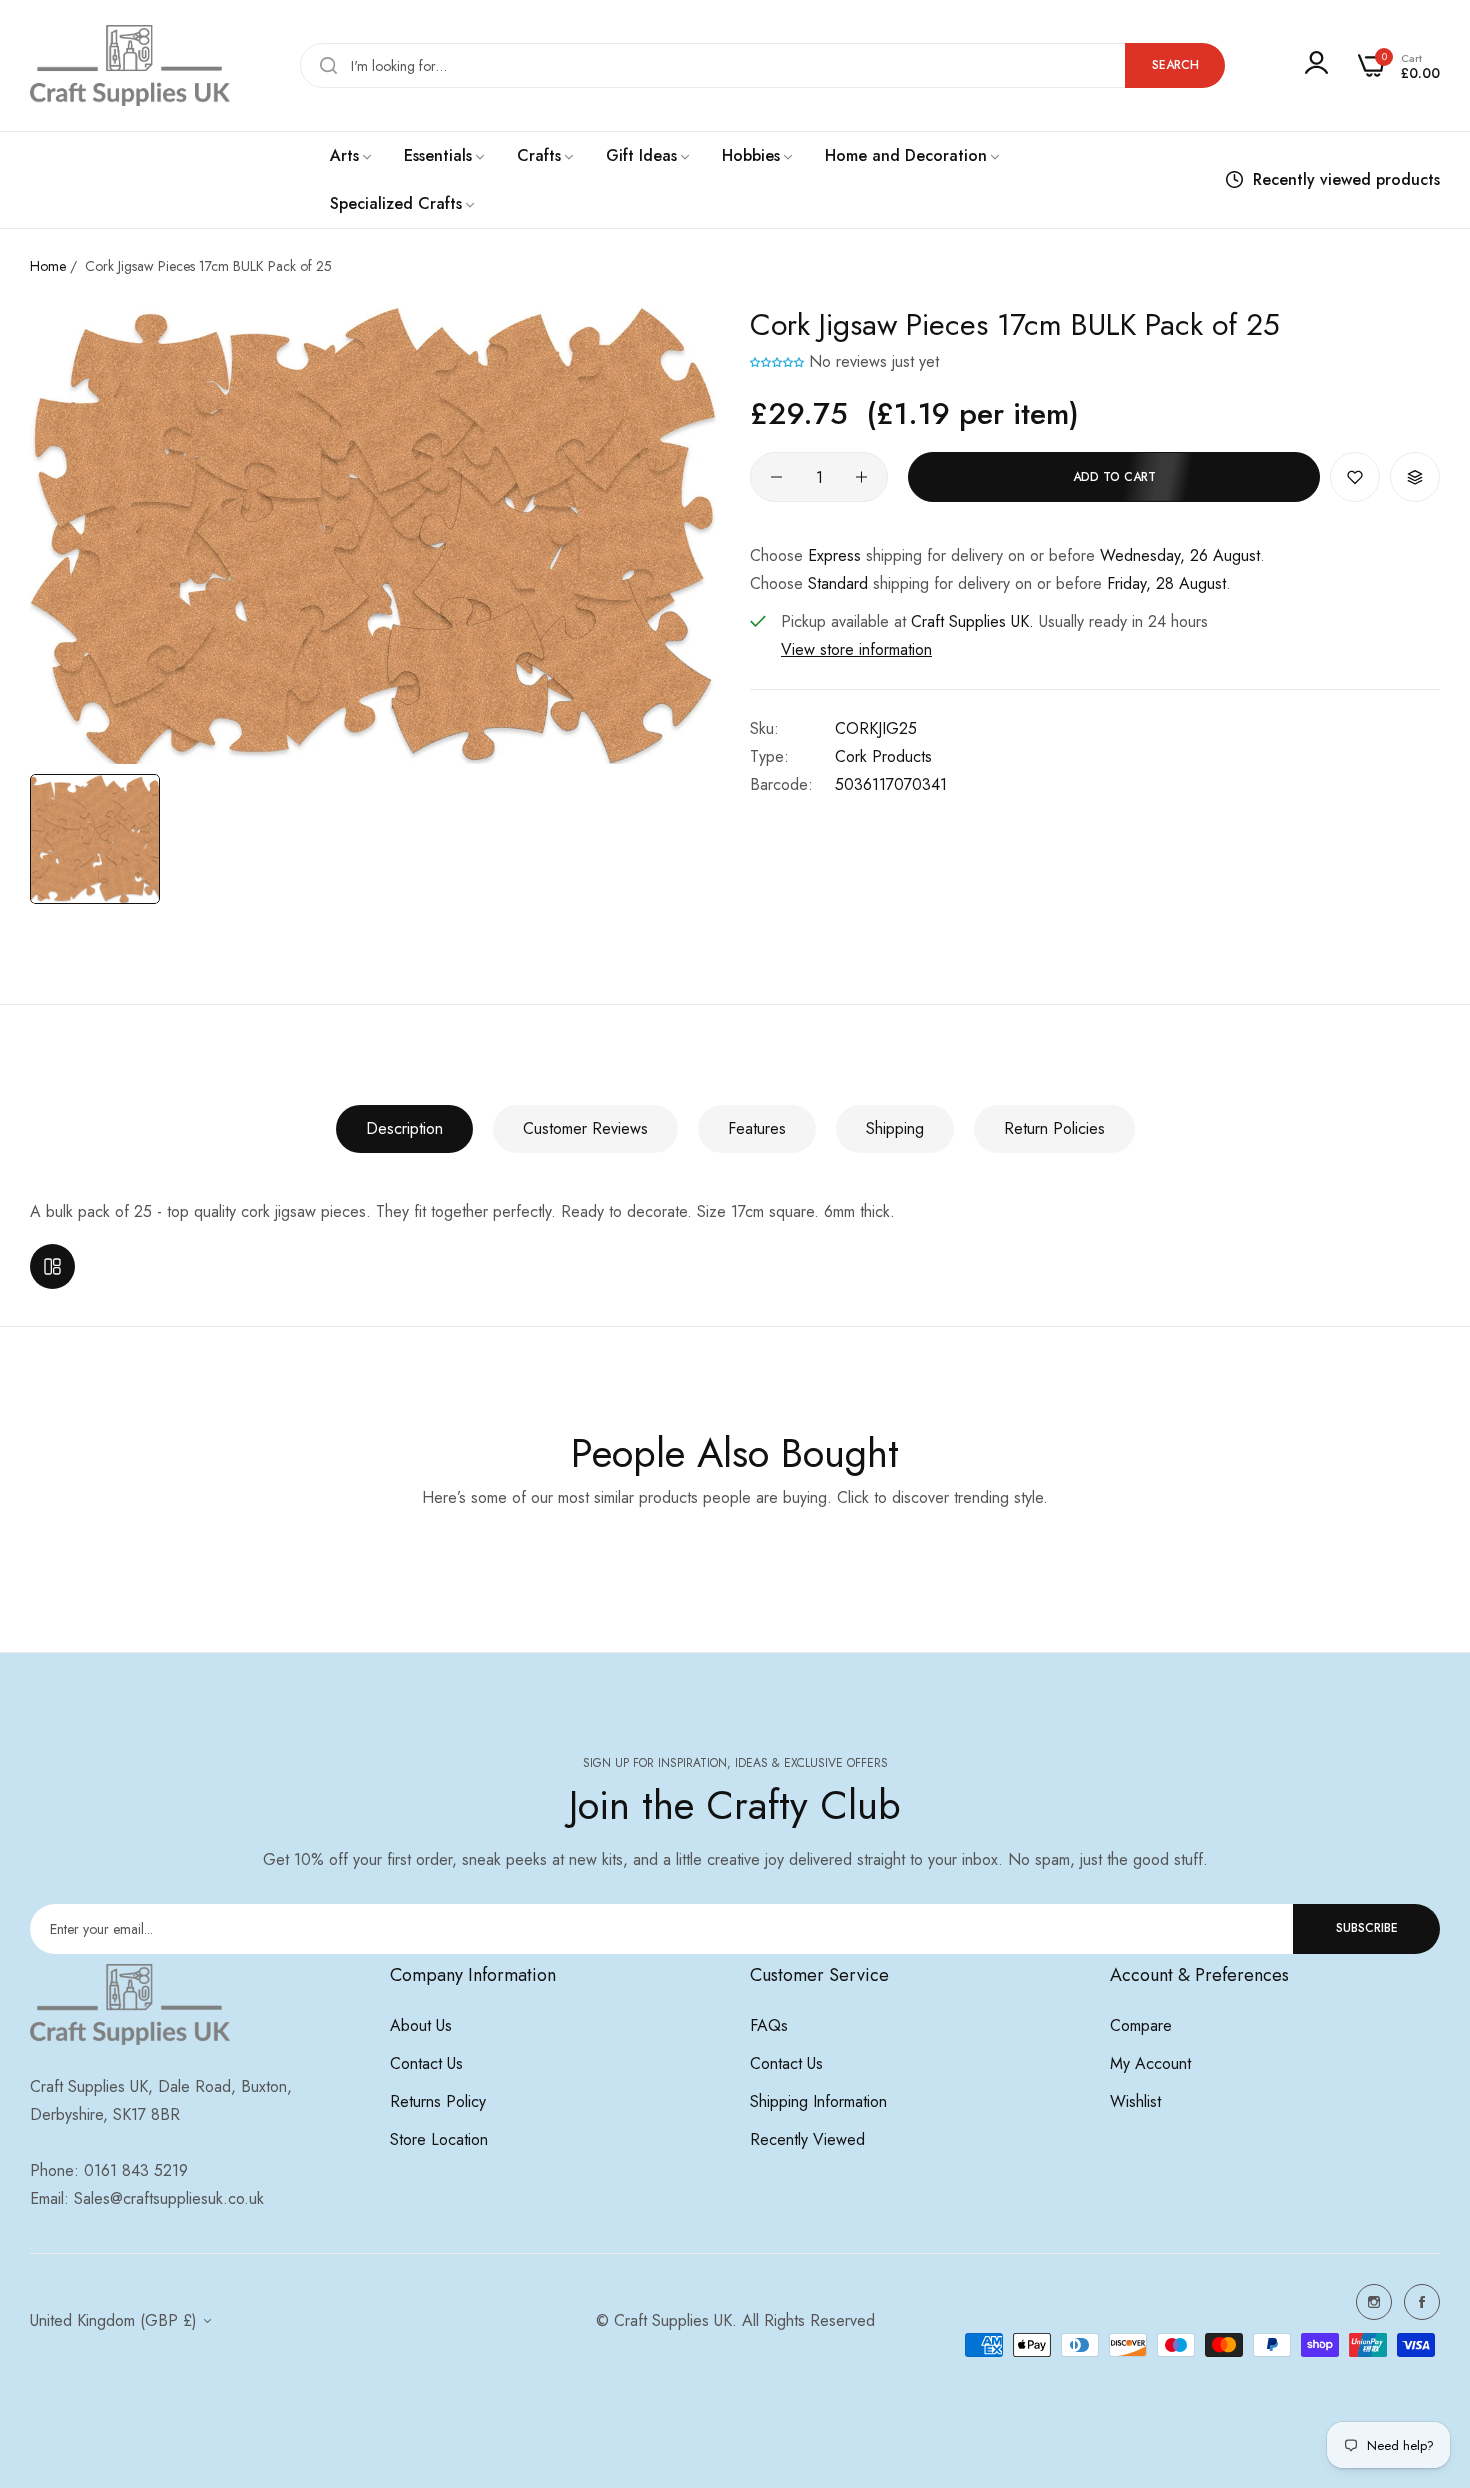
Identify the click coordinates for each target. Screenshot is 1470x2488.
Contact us (426, 2063)
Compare (1141, 2025)
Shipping (895, 1128)
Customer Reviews (585, 1128)
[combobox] (762, 65)
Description (404, 1128)
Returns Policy (438, 2101)
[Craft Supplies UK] (130, 65)
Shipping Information (818, 2101)
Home (48, 266)
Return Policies (1054, 1128)
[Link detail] (1374, 2302)
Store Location (439, 2139)
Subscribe (1367, 1928)
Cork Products (883, 756)
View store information (856, 649)
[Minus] (776, 477)
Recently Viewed (807, 2139)
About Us (421, 2025)
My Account (1150, 2063)
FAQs (769, 2025)
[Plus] (861, 477)
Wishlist (1135, 2101)
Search (1175, 65)
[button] (777, 361)
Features (757, 1128)
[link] (352, 156)
